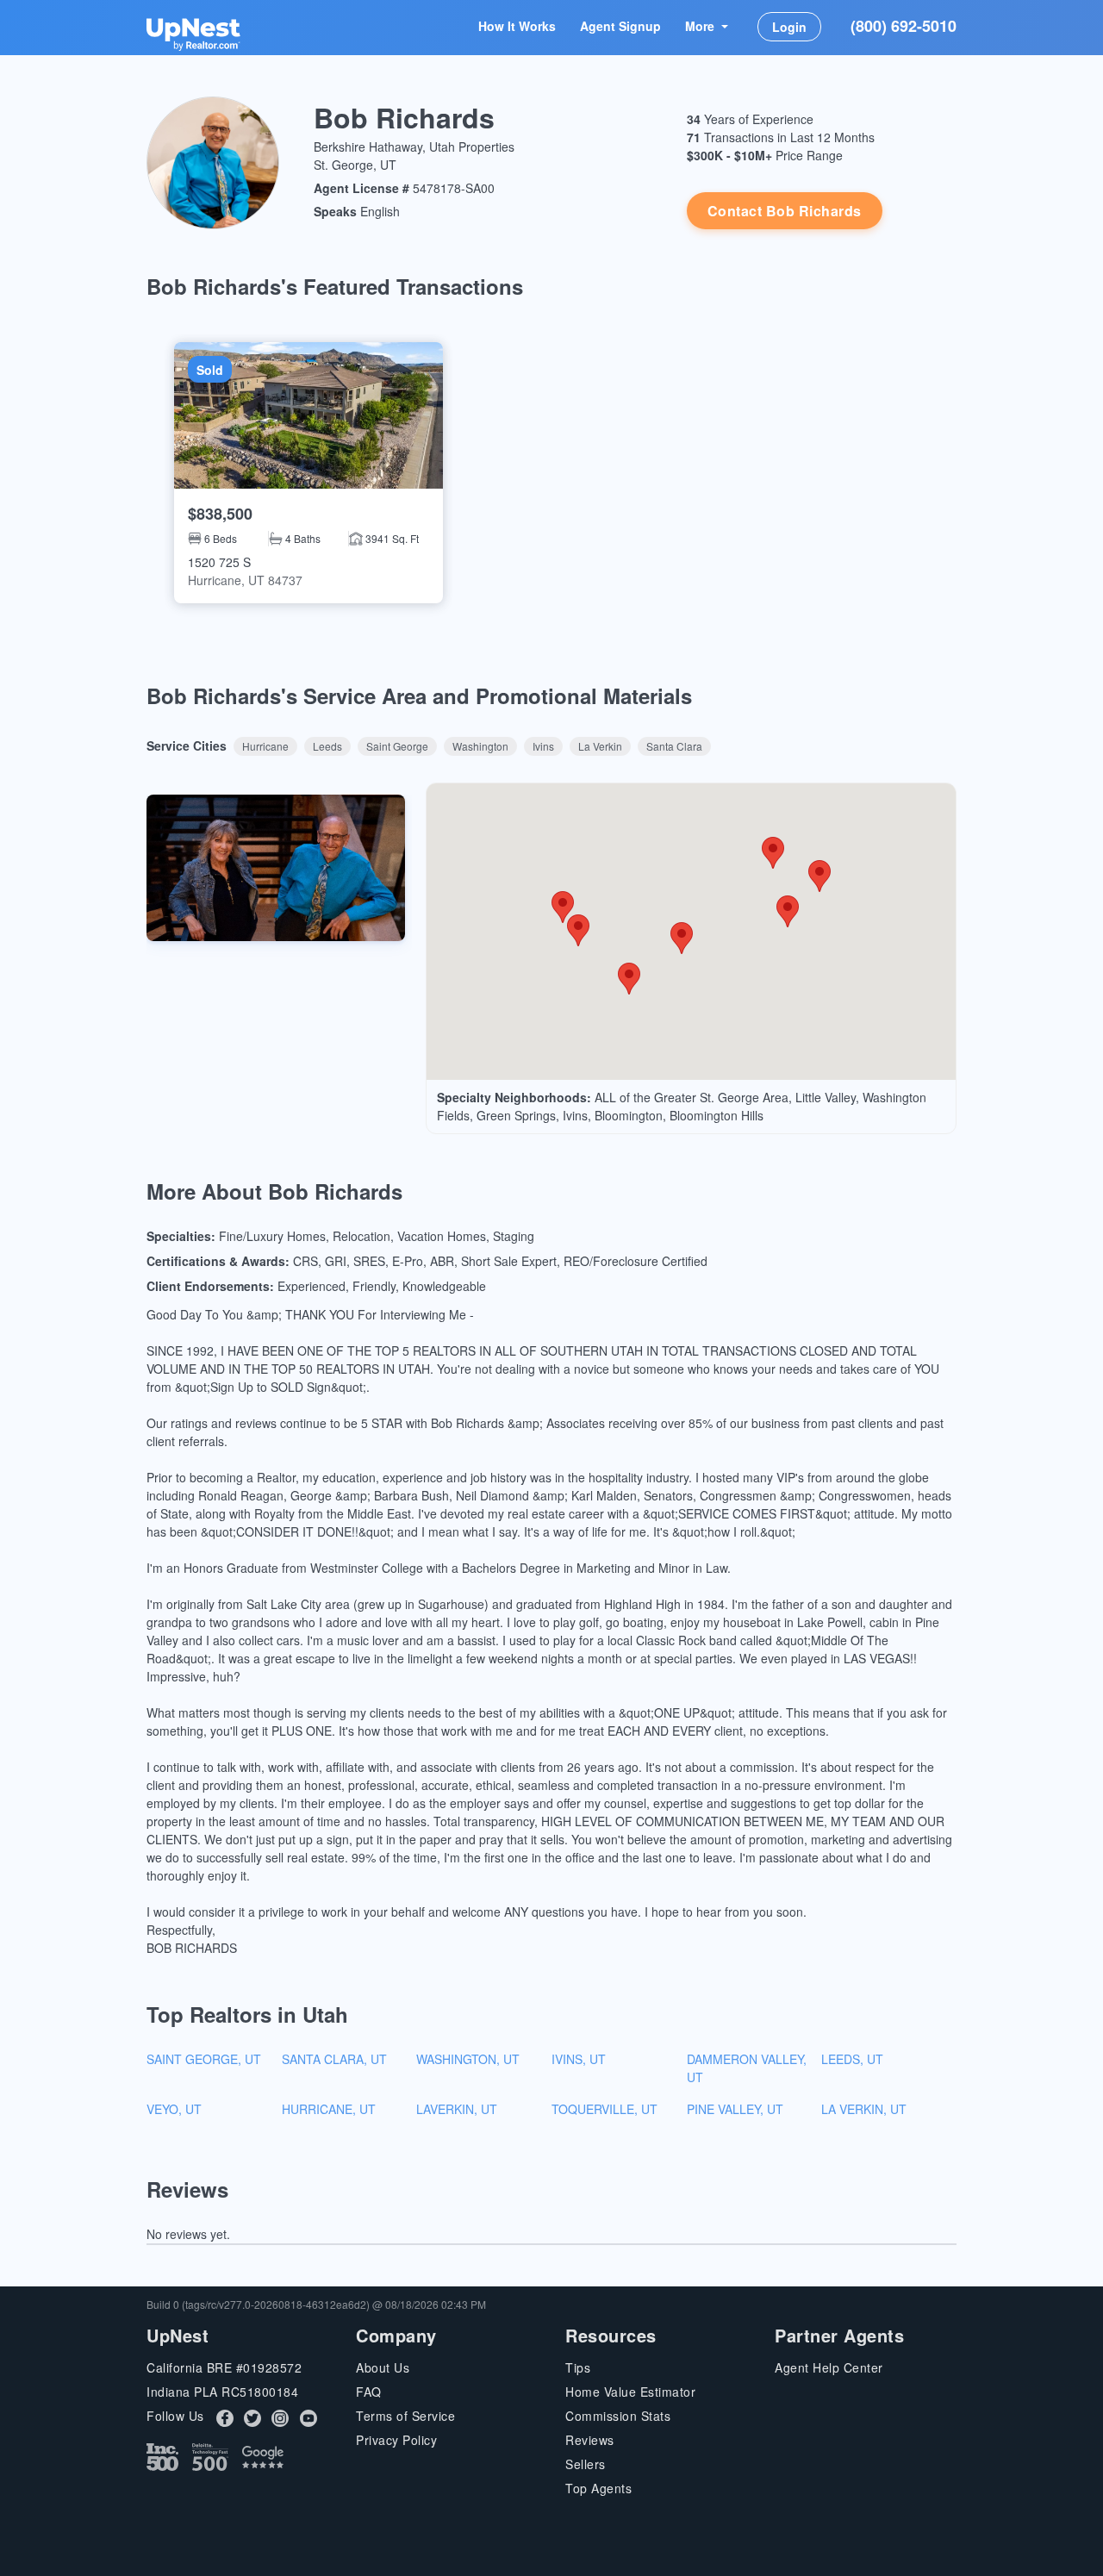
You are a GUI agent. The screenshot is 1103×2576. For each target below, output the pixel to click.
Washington (480, 746)
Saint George (397, 746)
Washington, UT (468, 2059)
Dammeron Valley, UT (747, 2068)
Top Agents (598, 2488)
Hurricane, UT (329, 2109)
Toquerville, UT (604, 2109)
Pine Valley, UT (735, 2109)
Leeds (327, 746)
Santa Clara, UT (334, 2059)
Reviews (590, 2440)
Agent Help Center (829, 2367)
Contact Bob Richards (785, 211)
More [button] (701, 26)
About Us (383, 2367)
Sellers (586, 2464)
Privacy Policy (396, 2440)
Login (789, 27)
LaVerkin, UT (457, 2109)
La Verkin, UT (864, 2109)
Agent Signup (620, 26)
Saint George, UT (204, 2059)
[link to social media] (225, 2417)
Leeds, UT (852, 2059)
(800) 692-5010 (904, 26)
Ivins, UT (579, 2059)
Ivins (543, 746)
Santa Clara (674, 746)
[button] (308, 473)
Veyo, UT (174, 2109)
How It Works (517, 26)
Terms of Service (405, 2416)
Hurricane (265, 746)
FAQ (369, 2392)
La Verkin (600, 746)
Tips (578, 2367)
